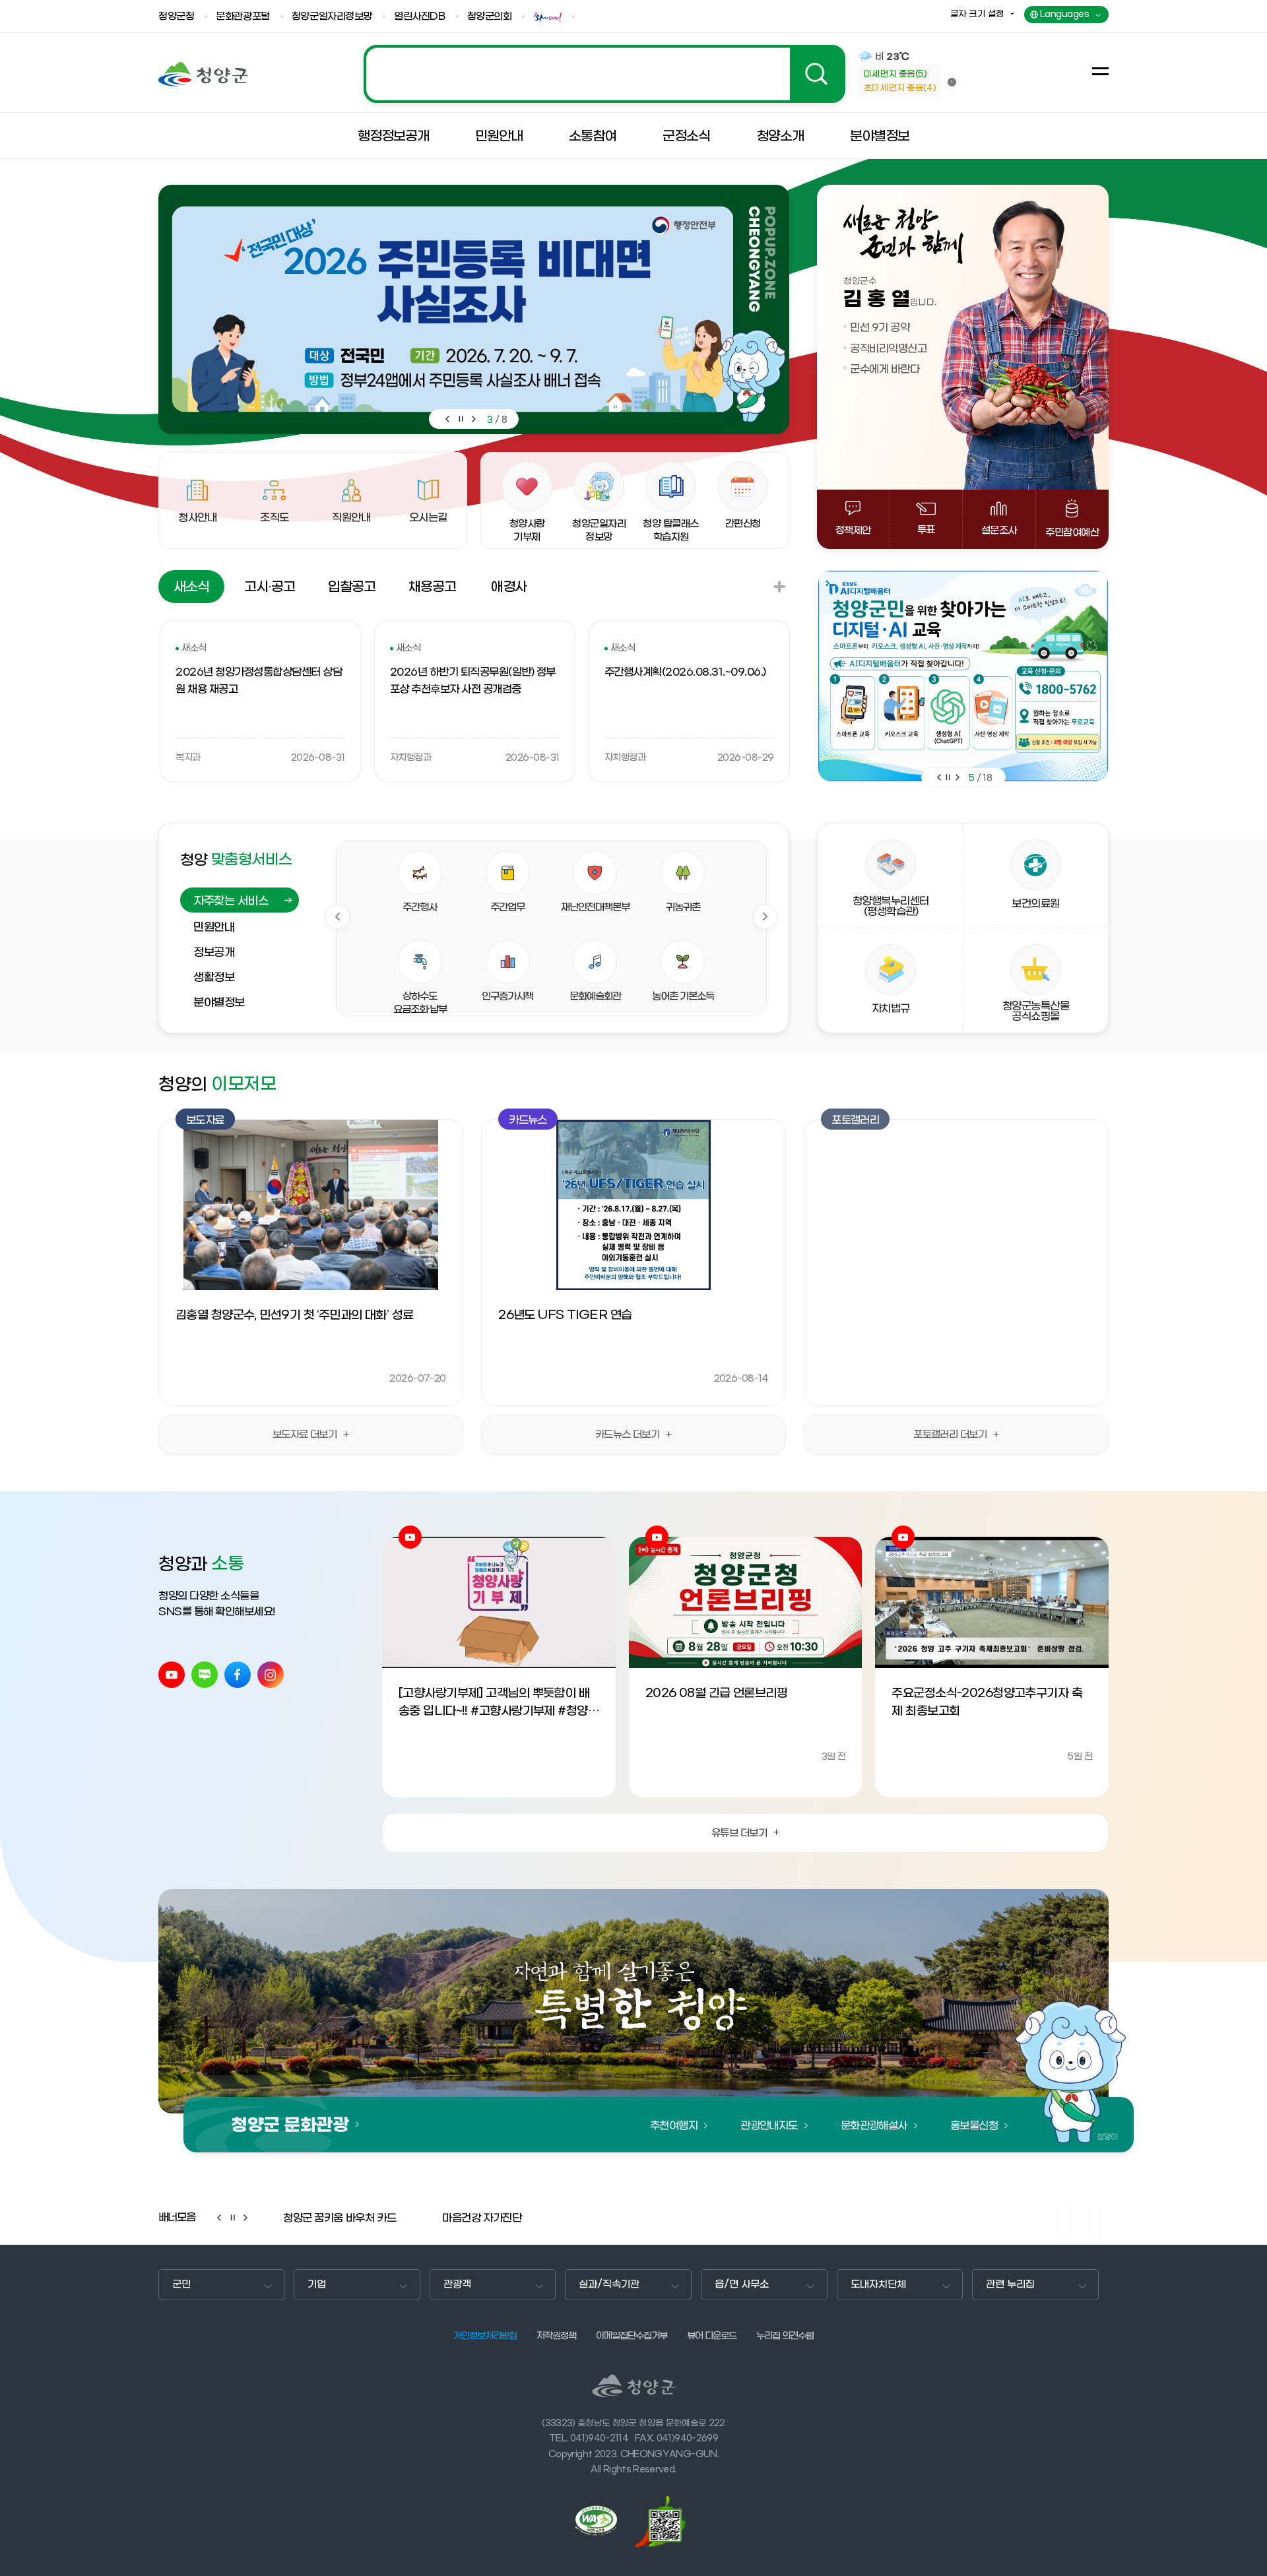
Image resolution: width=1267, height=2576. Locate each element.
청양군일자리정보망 (332, 17)
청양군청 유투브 (172, 1675)
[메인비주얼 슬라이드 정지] (460, 419)
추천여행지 (674, 2126)
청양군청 (176, 17)
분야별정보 (219, 1003)
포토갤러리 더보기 (950, 1434)
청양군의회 (490, 17)
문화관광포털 (243, 17)
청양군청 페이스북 (238, 1675)
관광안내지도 (769, 2126)
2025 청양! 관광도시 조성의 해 (604, 74)
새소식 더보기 (779, 587)
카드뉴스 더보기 (628, 1434)
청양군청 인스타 (271, 1675)
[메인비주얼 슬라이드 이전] (447, 419)
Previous (338, 917)
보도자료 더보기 (305, 1434)
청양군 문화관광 (290, 2125)
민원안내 (214, 928)
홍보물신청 (974, 2126)
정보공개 (214, 953)
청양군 (203, 74)
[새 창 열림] (602, 2521)
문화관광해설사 (874, 2126)
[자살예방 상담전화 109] (963, 676)
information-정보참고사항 (952, 82)
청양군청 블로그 (205, 1675)
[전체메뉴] (1100, 71)
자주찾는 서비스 (231, 901)
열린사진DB (419, 17)
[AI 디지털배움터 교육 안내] (452, 309)
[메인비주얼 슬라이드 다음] (473, 419)
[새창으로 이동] (550, 17)
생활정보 (214, 978)
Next (765, 917)
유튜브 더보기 (739, 1833)
